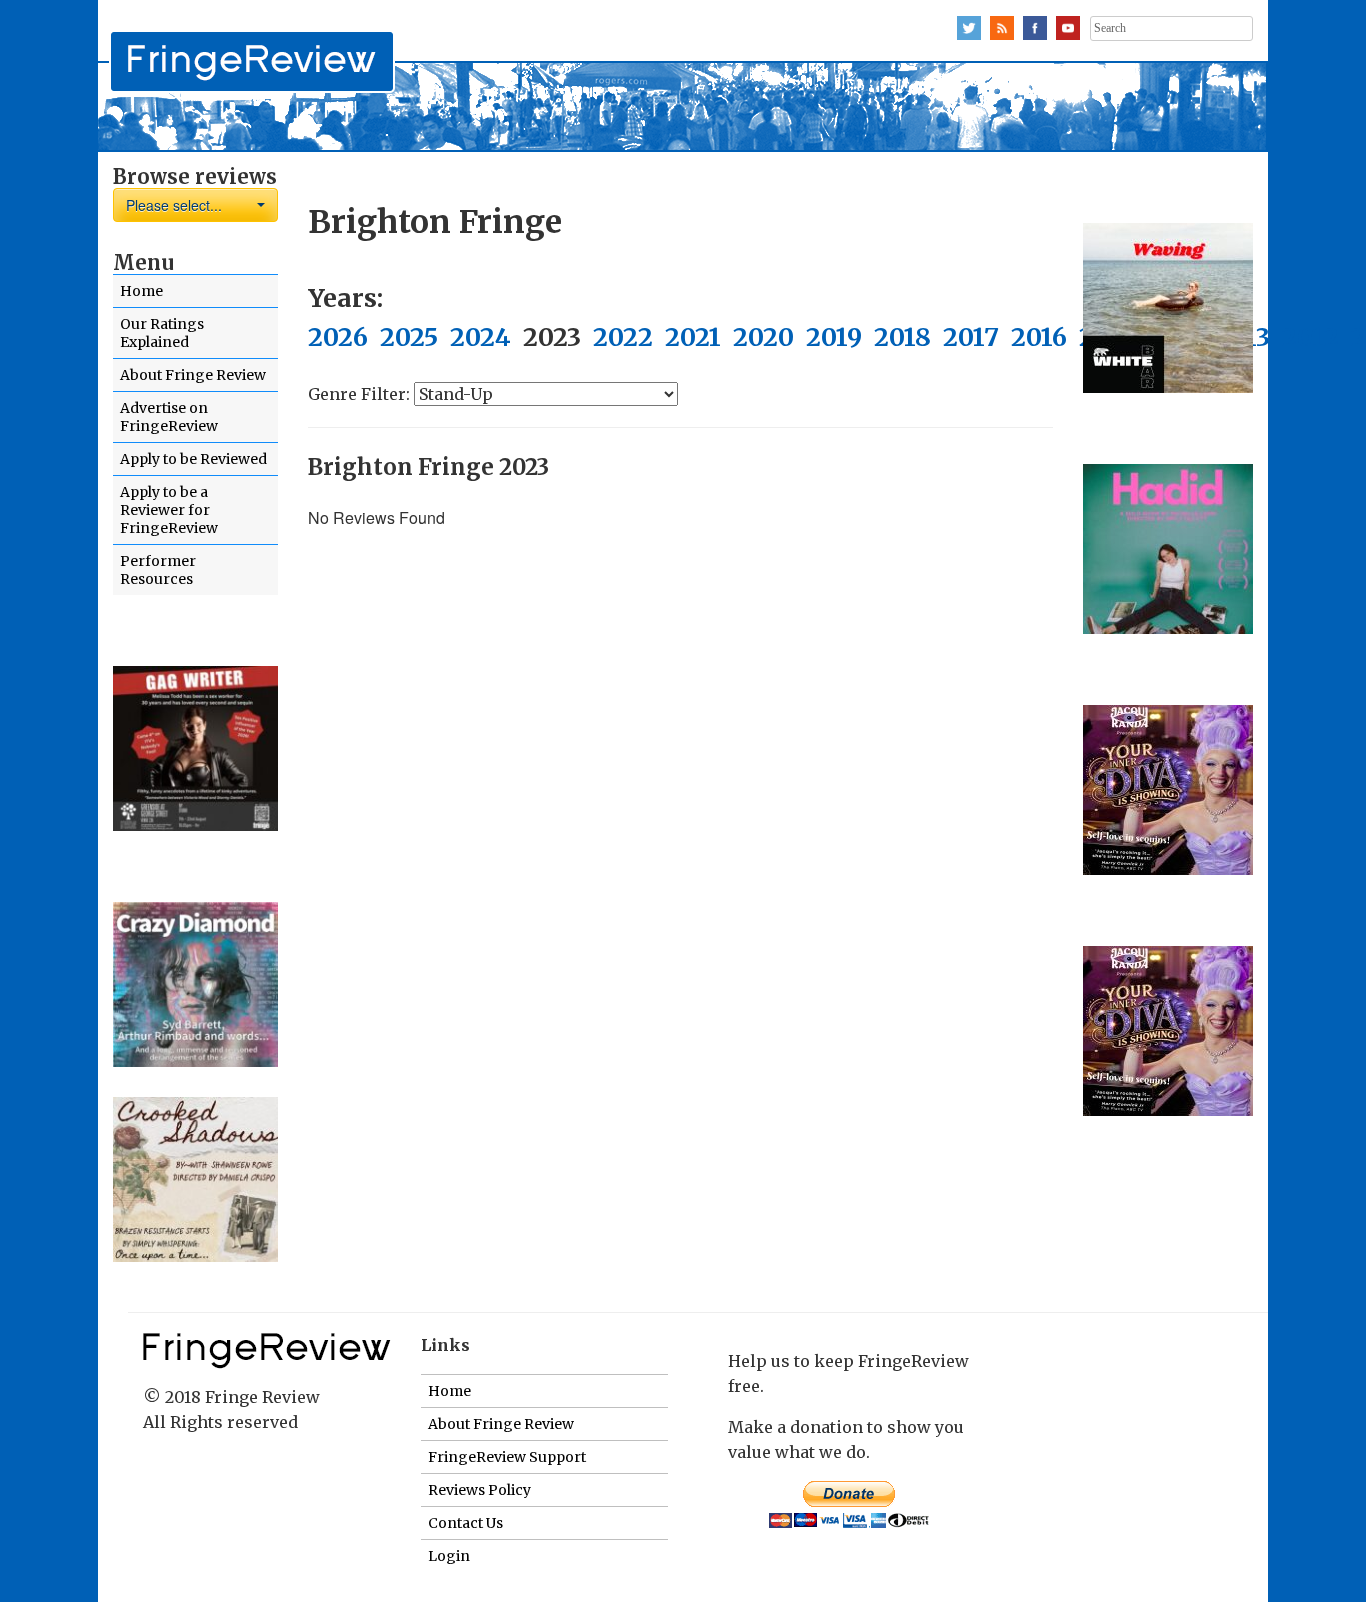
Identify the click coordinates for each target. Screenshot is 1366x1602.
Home (141, 291)
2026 (338, 337)
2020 (763, 337)
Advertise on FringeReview (169, 417)
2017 (971, 337)
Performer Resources (158, 570)
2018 (902, 337)
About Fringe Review (193, 375)
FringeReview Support (507, 1457)
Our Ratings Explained (162, 333)
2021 (693, 337)
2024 (480, 337)
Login (449, 1556)
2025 (409, 337)
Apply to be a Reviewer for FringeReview (169, 510)
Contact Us (465, 1523)
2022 (623, 337)
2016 (1039, 337)
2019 (834, 337)
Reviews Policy (479, 1490)
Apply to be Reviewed (193, 459)
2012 (1310, 337)
